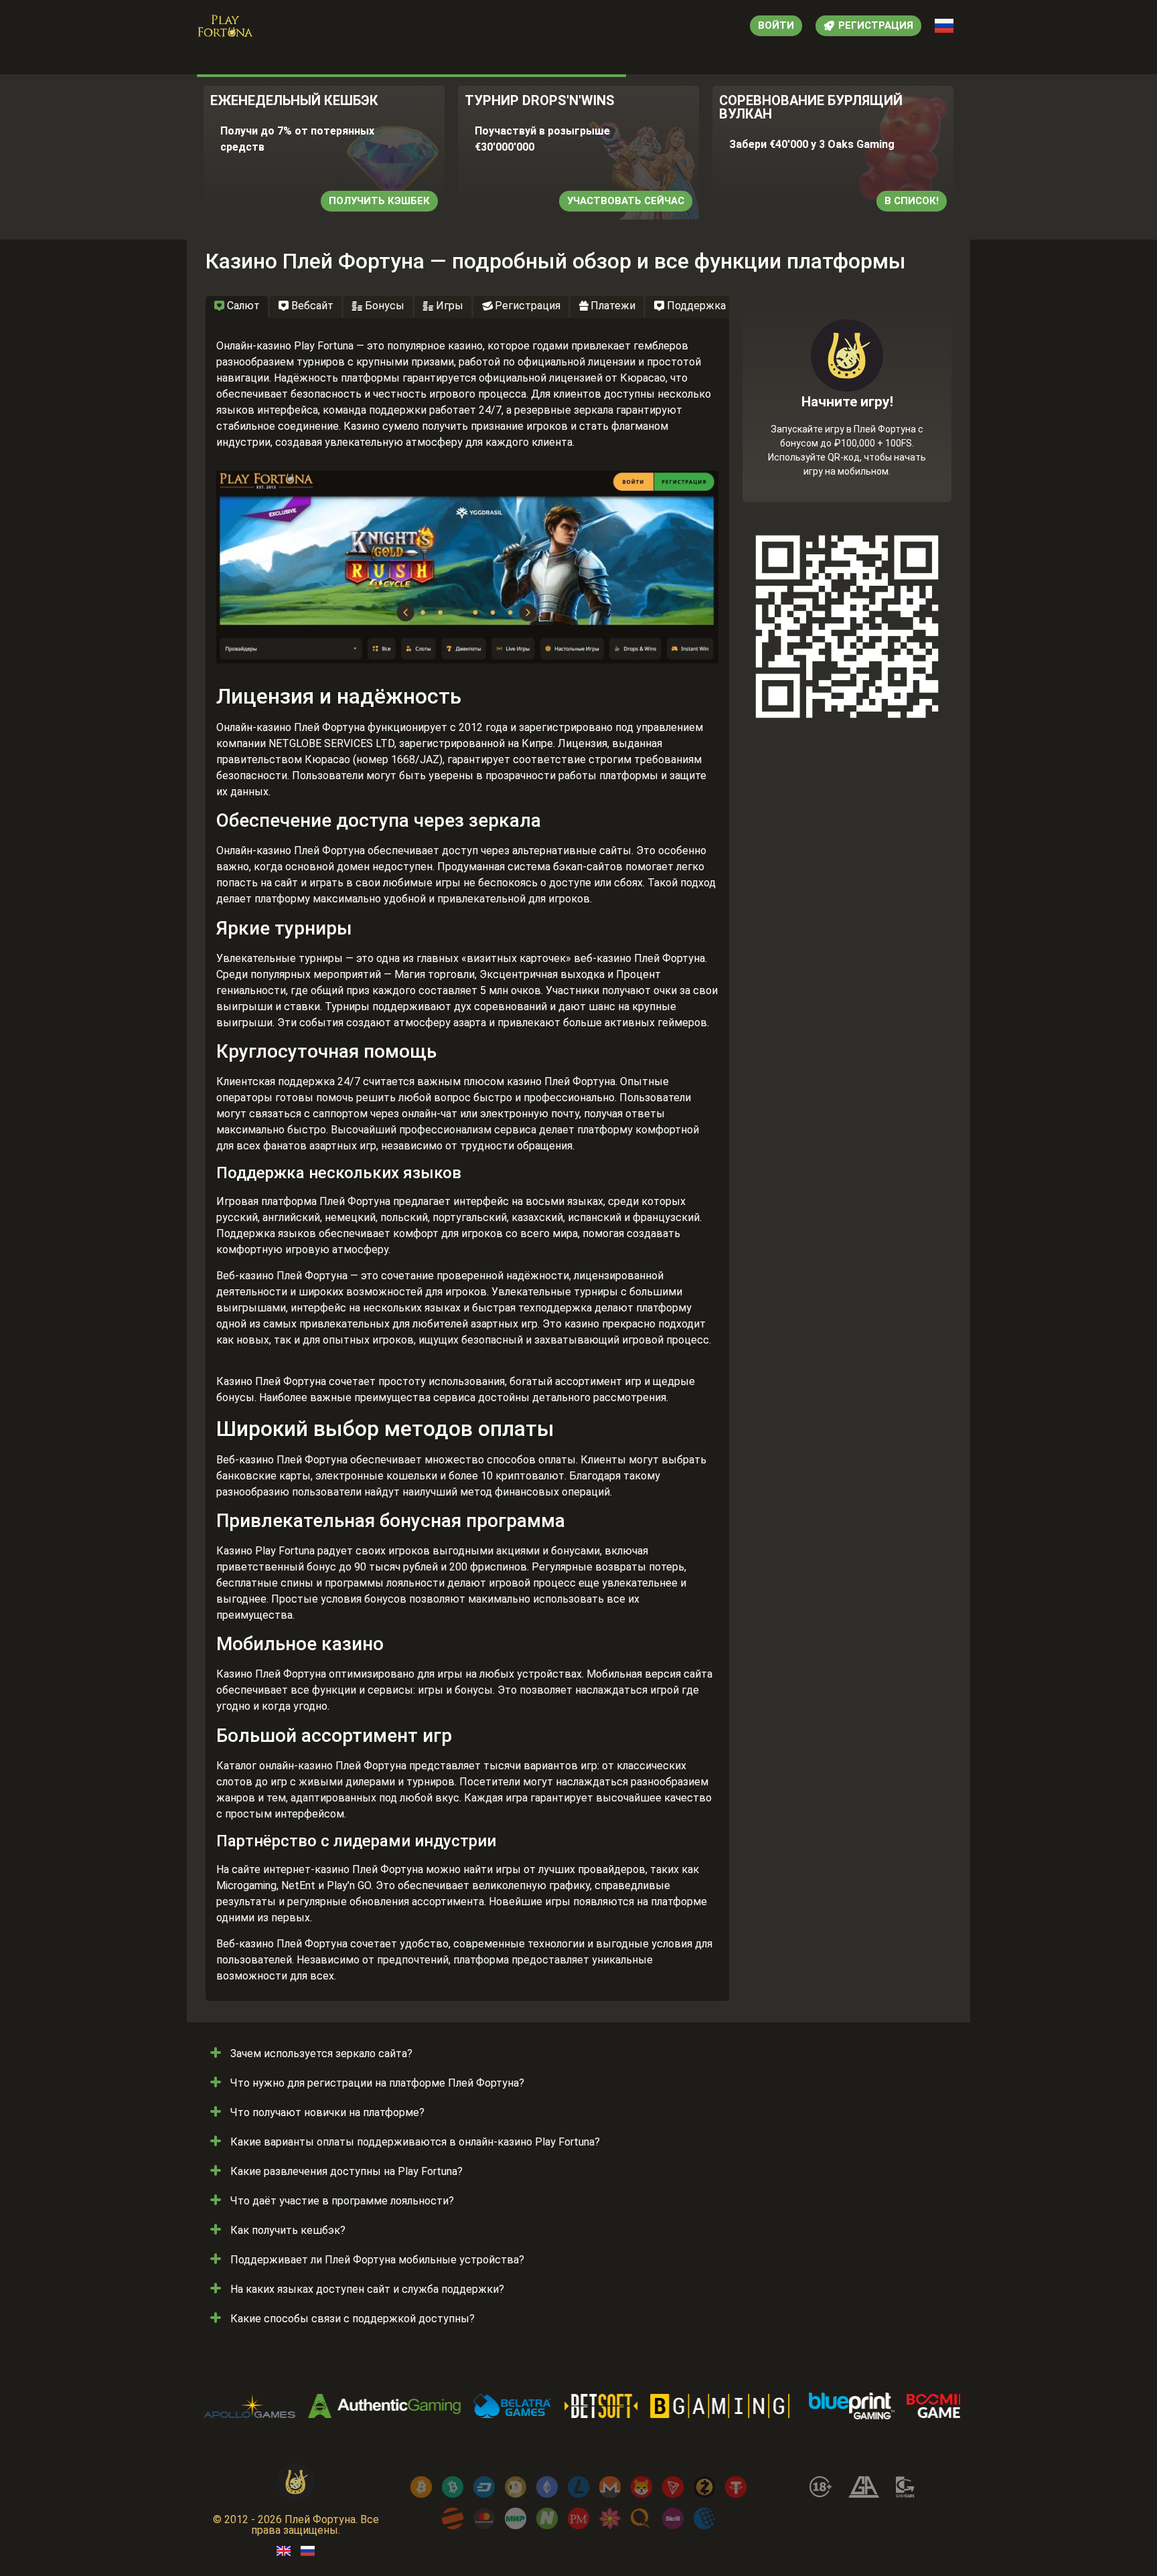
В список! (912, 201)
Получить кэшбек (379, 201)
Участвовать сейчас (626, 201)
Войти (776, 25)
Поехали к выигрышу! (847, 447)
